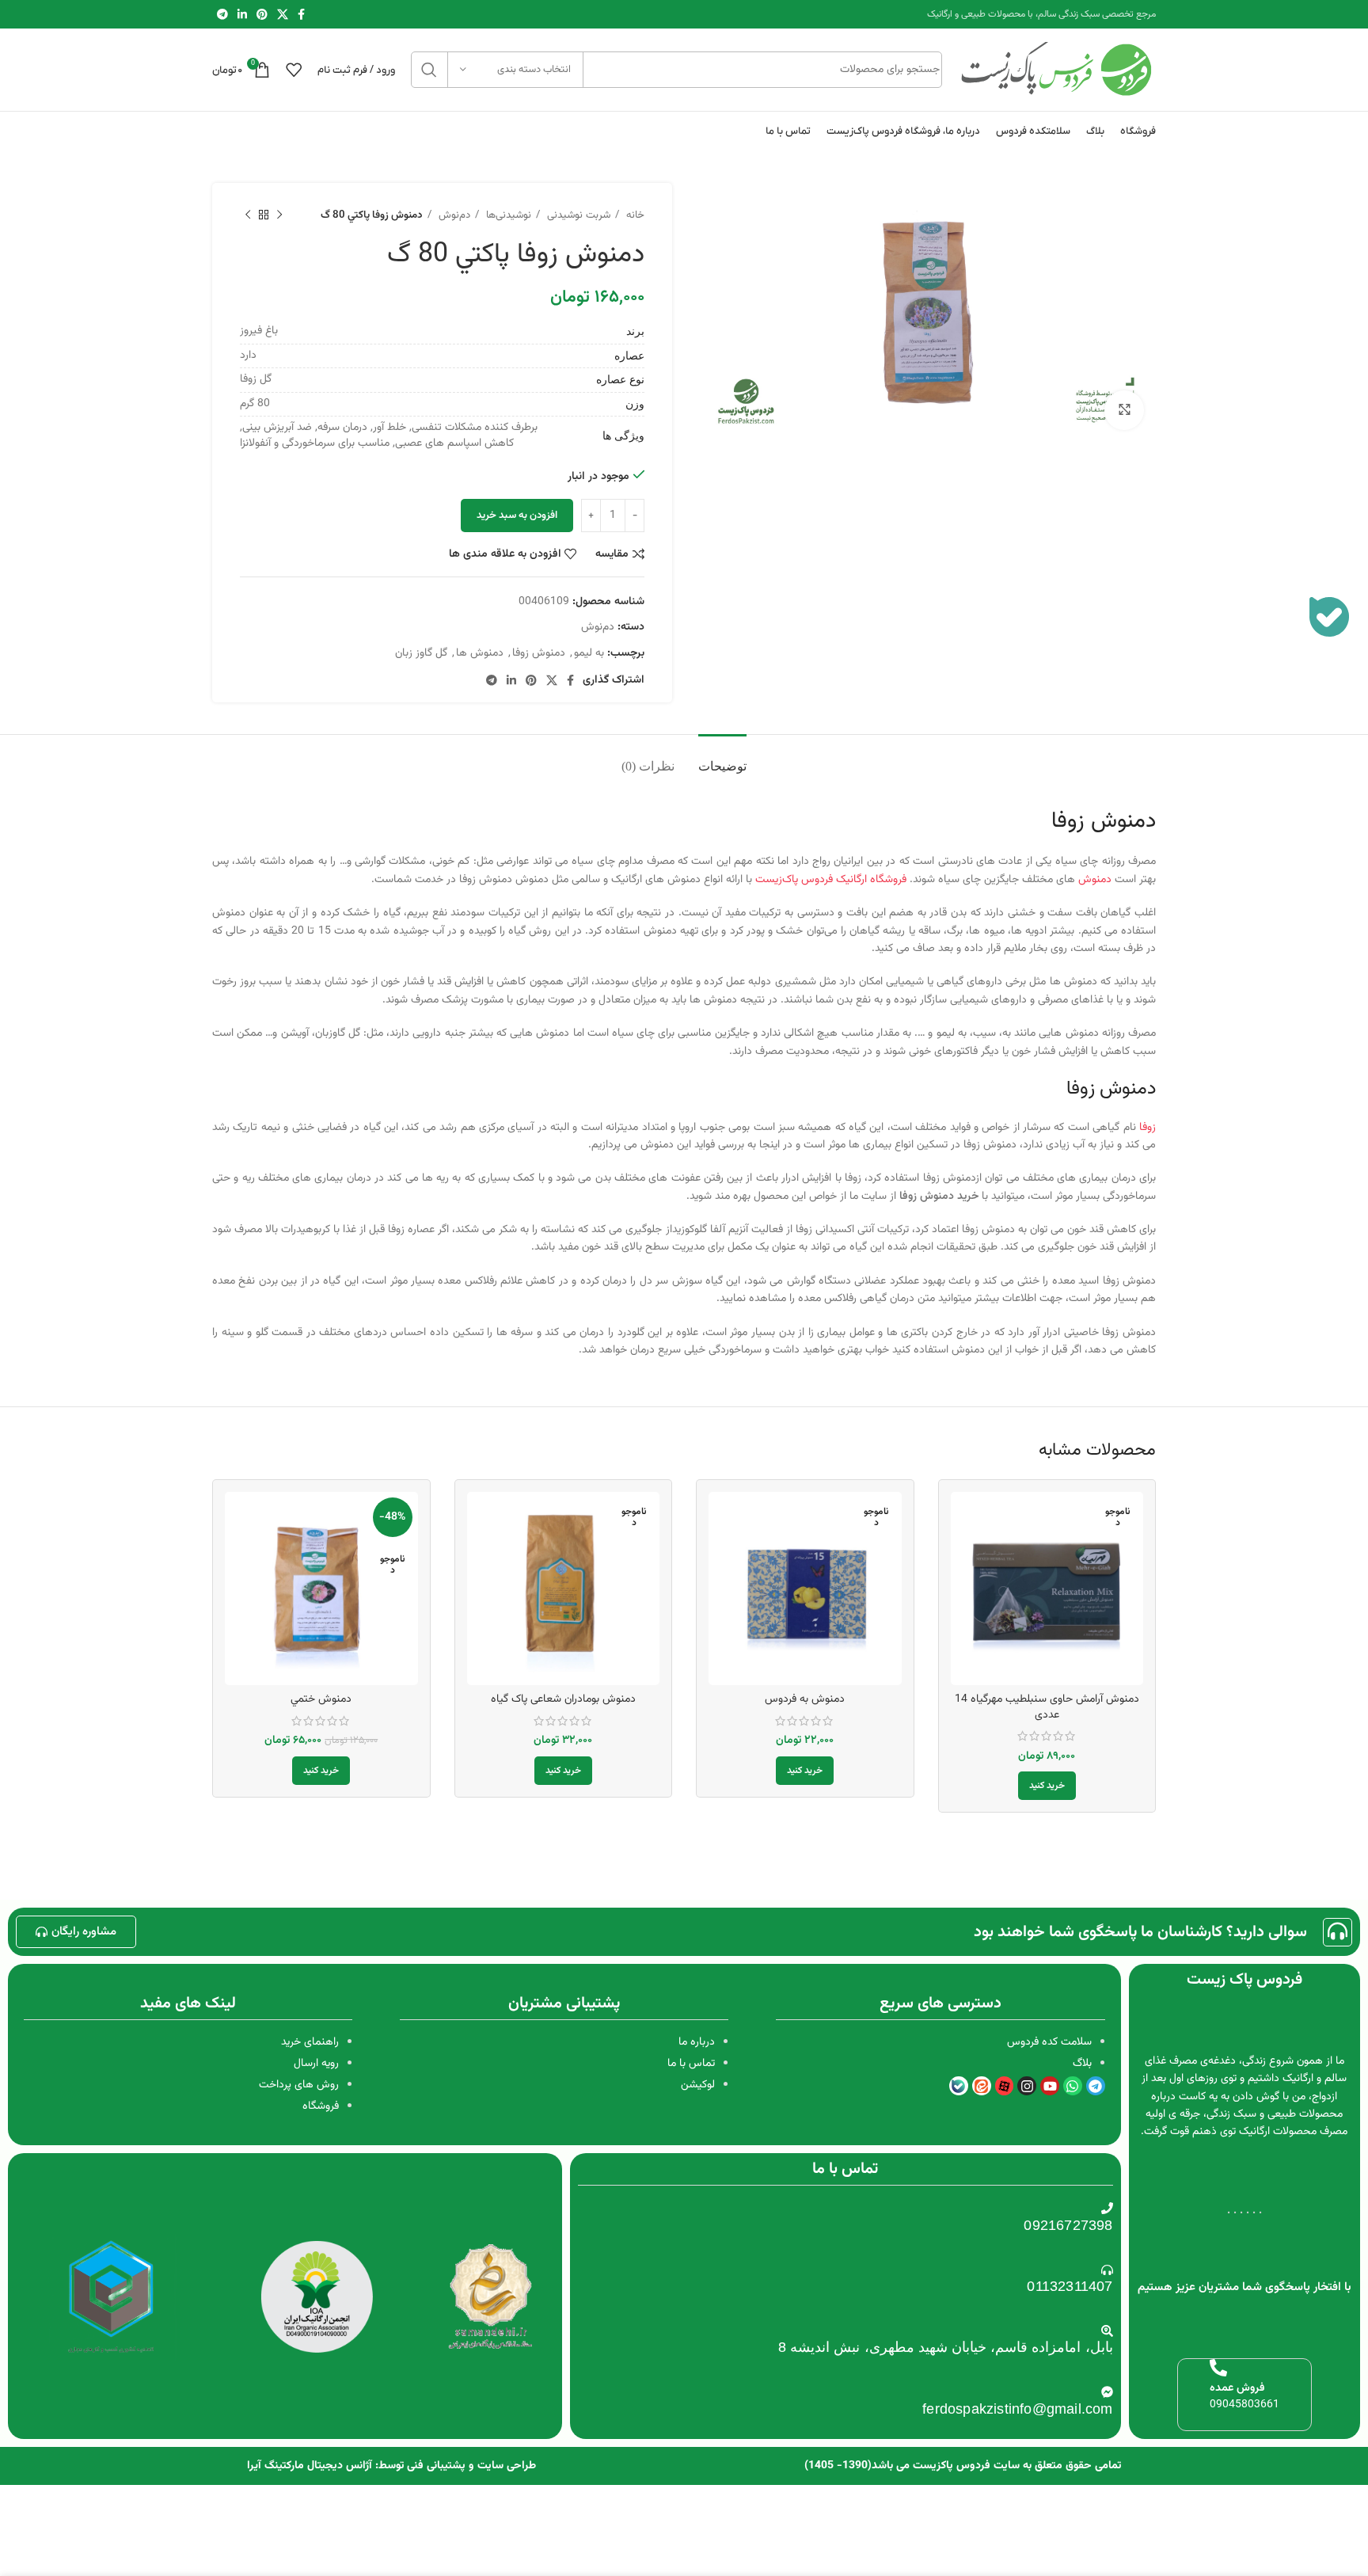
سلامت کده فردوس (1049, 2042)
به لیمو (589, 653)
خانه (634, 215)
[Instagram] (1027, 2086)
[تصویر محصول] (1047, 1589)
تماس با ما (691, 2064)
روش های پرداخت (299, 2085)
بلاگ (1082, 2064)
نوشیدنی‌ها (507, 215)
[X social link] (283, 14)
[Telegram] (1096, 2086)
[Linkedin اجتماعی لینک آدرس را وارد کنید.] (242, 14)
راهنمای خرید (310, 2042)
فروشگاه (321, 2106)
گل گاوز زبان (421, 653)
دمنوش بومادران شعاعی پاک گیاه (563, 1699)
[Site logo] (1057, 70)
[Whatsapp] (1073, 2086)
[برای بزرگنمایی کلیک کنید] (1124, 410)
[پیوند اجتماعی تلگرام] (222, 14)
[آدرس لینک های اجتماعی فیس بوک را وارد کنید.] (301, 14)
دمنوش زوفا (539, 653)
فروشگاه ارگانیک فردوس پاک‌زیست (831, 880)
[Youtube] (1050, 2086)
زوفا (1148, 1128)
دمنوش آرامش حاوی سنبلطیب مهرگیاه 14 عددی (1047, 1707)
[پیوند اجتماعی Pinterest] (262, 14)
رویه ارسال (316, 2064)
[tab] (722, 758)
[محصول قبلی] (279, 215)
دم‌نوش (453, 215)
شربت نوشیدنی (577, 215)
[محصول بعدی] (248, 215)
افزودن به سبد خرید (517, 516)
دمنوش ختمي (321, 1699)
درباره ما (697, 2042)
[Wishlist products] (294, 70)
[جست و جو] (429, 70)
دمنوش (1095, 880)
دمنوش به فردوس (805, 1699)
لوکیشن (698, 2085)
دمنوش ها (480, 653)
